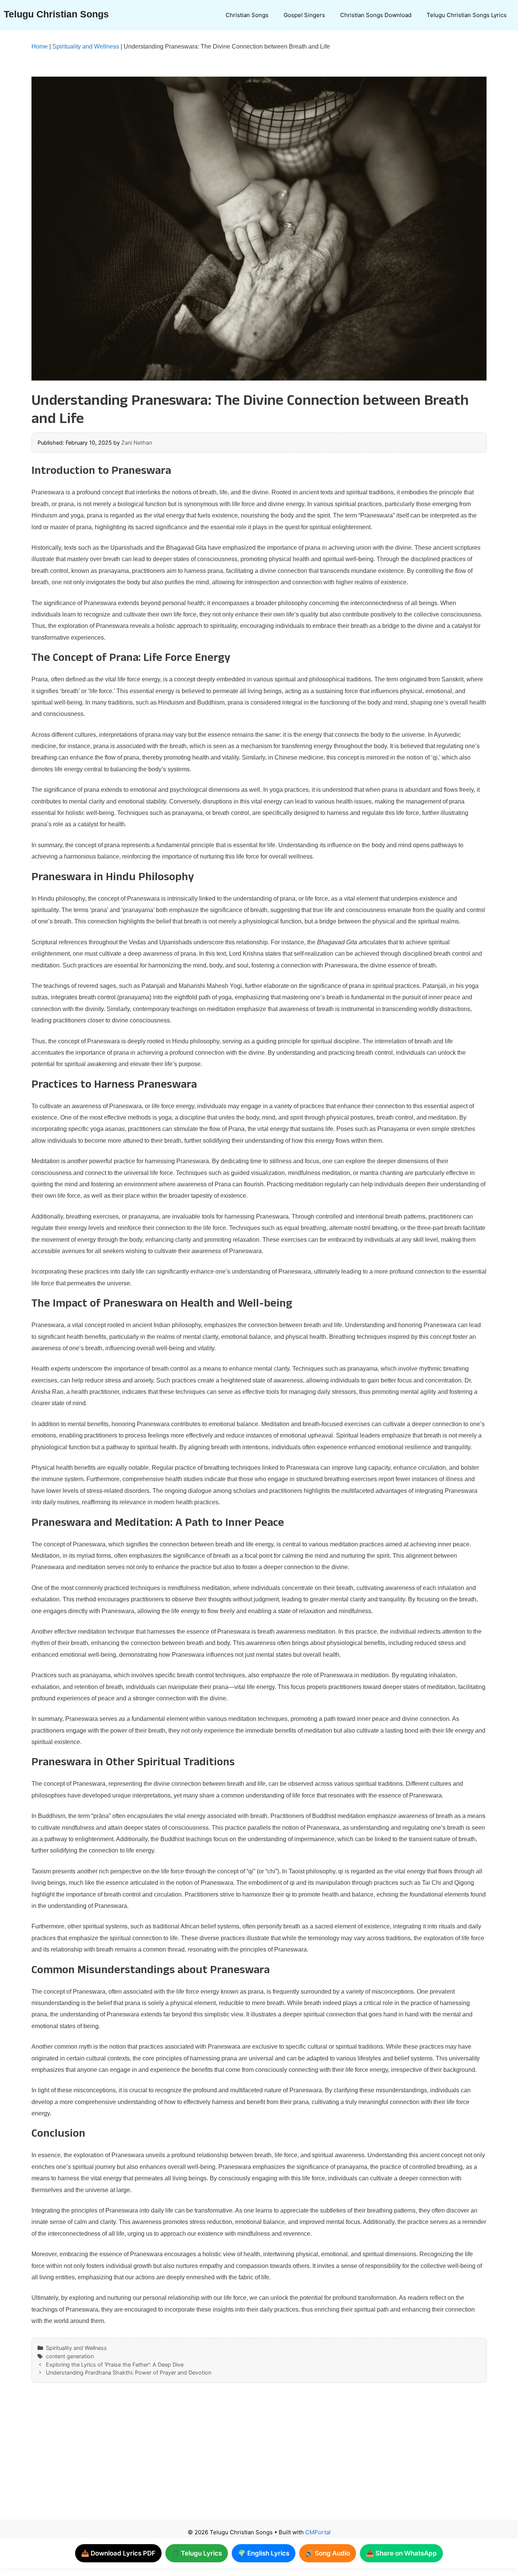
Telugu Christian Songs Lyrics (467, 15)
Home (40, 46)
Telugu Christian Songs (56, 14)
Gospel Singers (304, 15)
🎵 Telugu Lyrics (197, 2553)
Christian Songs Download (376, 15)
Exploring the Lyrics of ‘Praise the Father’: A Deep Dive (115, 2364)
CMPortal (318, 2532)
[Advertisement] (244, 2459)
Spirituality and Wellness (86, 46)
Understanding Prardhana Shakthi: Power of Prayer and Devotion (129, 2372)
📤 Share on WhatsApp (401, 2553)
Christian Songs (247, 15)
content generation (70, 2356)
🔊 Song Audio (328, 2553)
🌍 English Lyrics (264, 2553)
